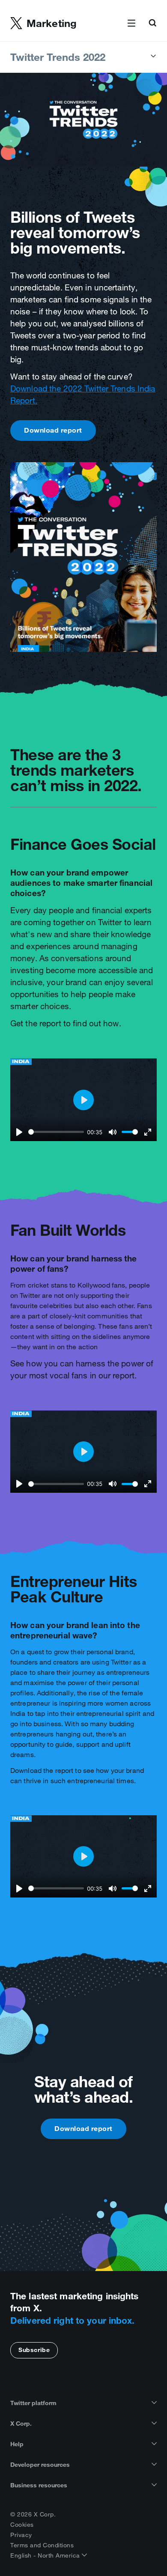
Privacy (21, 2535)
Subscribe (34, 2350)
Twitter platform (33, 2403)
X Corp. (21, 2424)
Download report (53, 430)
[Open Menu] (131, 24)
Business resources (39, 2485)
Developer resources (40, 2465)
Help (17, 2444)
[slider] (56, 1132)
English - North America (46, 2555)
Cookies (22, 2525)
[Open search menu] (152, 24)
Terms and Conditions (42, 2545)
